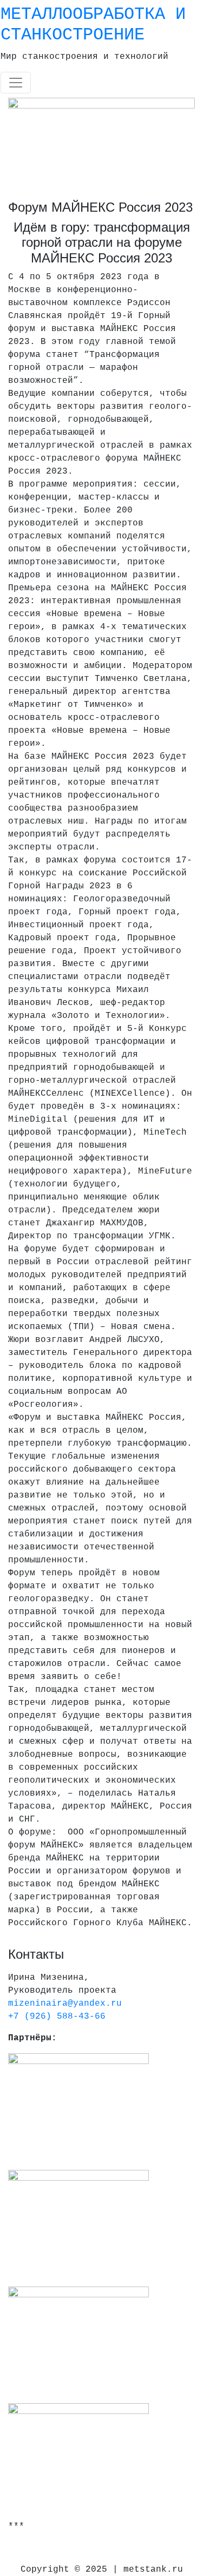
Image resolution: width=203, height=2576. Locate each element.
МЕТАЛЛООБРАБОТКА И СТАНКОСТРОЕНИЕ (93, 25)
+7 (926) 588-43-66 (57, 2017)
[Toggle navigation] (16, 83)
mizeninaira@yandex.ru (65, 2004)
